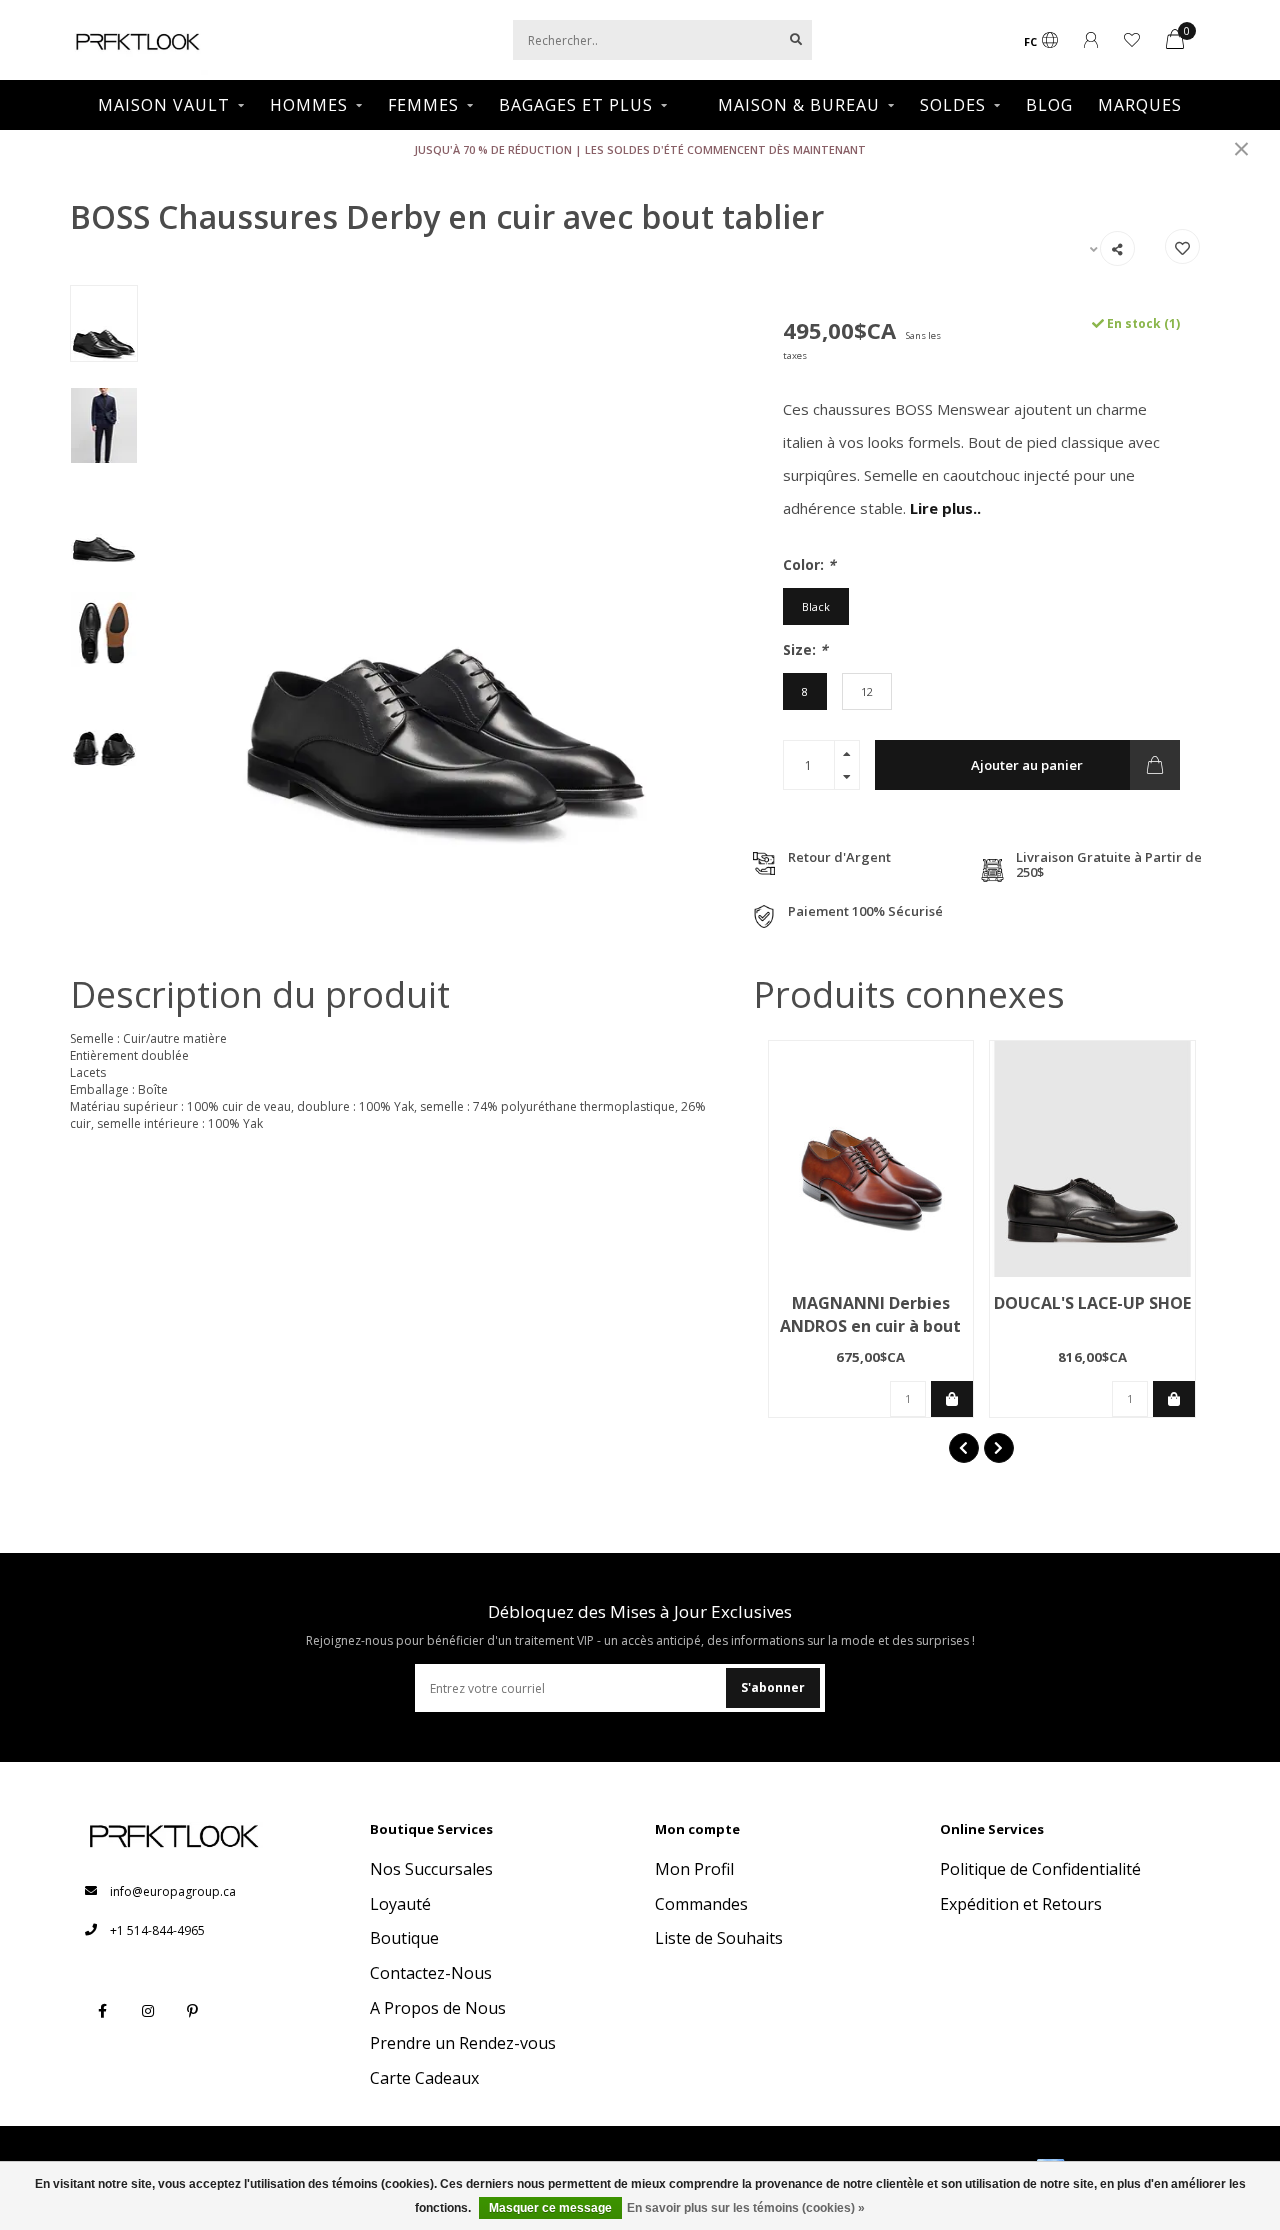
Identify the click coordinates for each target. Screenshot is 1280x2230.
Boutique (404, 1938)
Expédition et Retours (1021, 1904)
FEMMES (423, 105)
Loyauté (400, 1904)
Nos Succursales (431, 1869)
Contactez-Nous (431, 1973)
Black (816, 606)
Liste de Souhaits (719, 1938)
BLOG (1049, 105)
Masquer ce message (550, 2208)
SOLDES (953, 105)
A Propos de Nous (438, 2008)
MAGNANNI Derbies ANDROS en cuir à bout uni (870, 1326)
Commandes (701, 1904)
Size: (805, 649)
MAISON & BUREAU (799, 105)
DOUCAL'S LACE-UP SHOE (1092, 1303)
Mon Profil (694, 1869)
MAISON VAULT (164, 105)
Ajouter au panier (1027, 765)
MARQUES (1140, 105)
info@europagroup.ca (173, 1891)
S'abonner (773, 1687)
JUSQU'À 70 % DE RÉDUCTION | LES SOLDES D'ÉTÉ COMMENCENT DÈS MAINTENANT (640, 149)
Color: (809, 564)
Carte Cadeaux (424, 2078)
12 (867, 691)
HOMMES (309, 105)
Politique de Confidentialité (1040, 1869)
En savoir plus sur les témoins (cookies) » (746, 2208)
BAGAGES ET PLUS (576, 105)
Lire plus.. (945, 508)
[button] (964, 1448)
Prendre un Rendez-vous (463, 2043)
